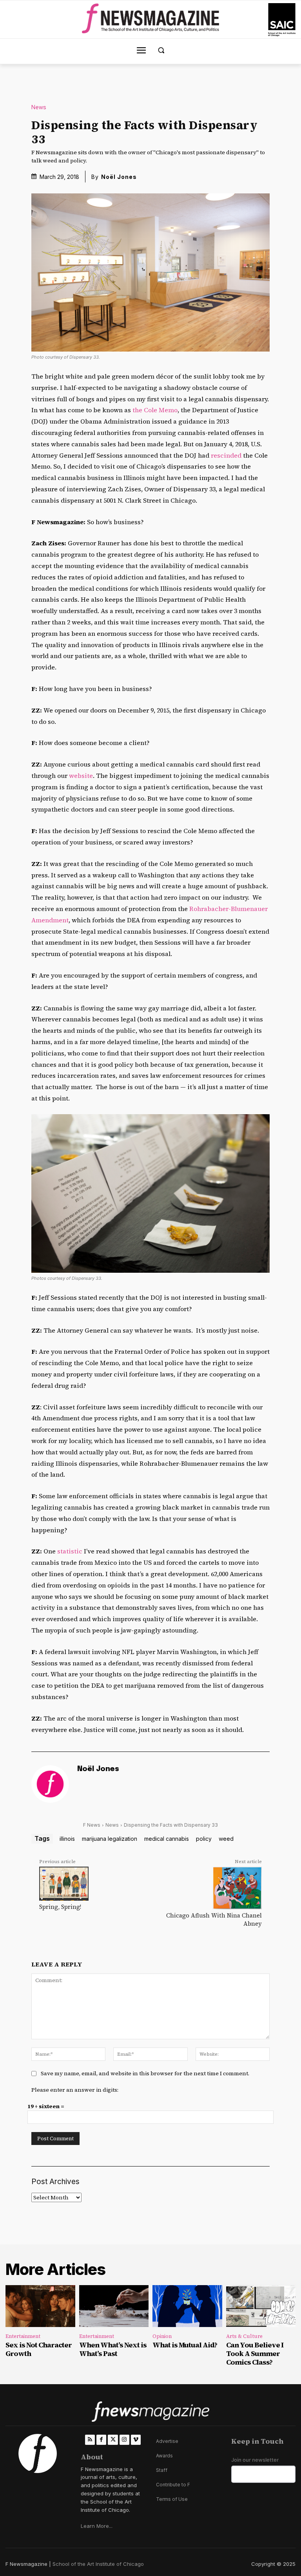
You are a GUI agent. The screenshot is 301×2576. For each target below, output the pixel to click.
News (39, 107)
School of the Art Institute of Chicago (98, 2564)
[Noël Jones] (50, 1784)
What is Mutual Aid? (185, 2345)
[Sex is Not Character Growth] (40, 2306)
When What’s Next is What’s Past (113, 2349)
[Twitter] (113, 2440)
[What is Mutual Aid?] (187, 2306)
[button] (161, 50)
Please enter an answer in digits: (75, 2090)
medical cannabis (167, 1839)
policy (204, 1839)
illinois (67, 1839)
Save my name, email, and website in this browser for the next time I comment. (145, 2073)
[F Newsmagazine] (282, 20)
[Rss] (90, 2440)
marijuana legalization (110, 1839)
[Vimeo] (136, 2440)
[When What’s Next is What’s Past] (114, 2306)
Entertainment (23, 2336)
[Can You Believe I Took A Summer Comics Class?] (261, 2306)
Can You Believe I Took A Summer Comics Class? (255, 2353)
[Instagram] (124, 2440)
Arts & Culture (244, 2336)
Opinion (162, 2336)
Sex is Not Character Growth (39, 2349)
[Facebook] (101, 2440)
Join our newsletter (255, 2460)
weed (226, 1839)
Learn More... (97, 2526)
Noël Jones (119, 177)
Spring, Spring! (60, 1907)
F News (92, 1825)
